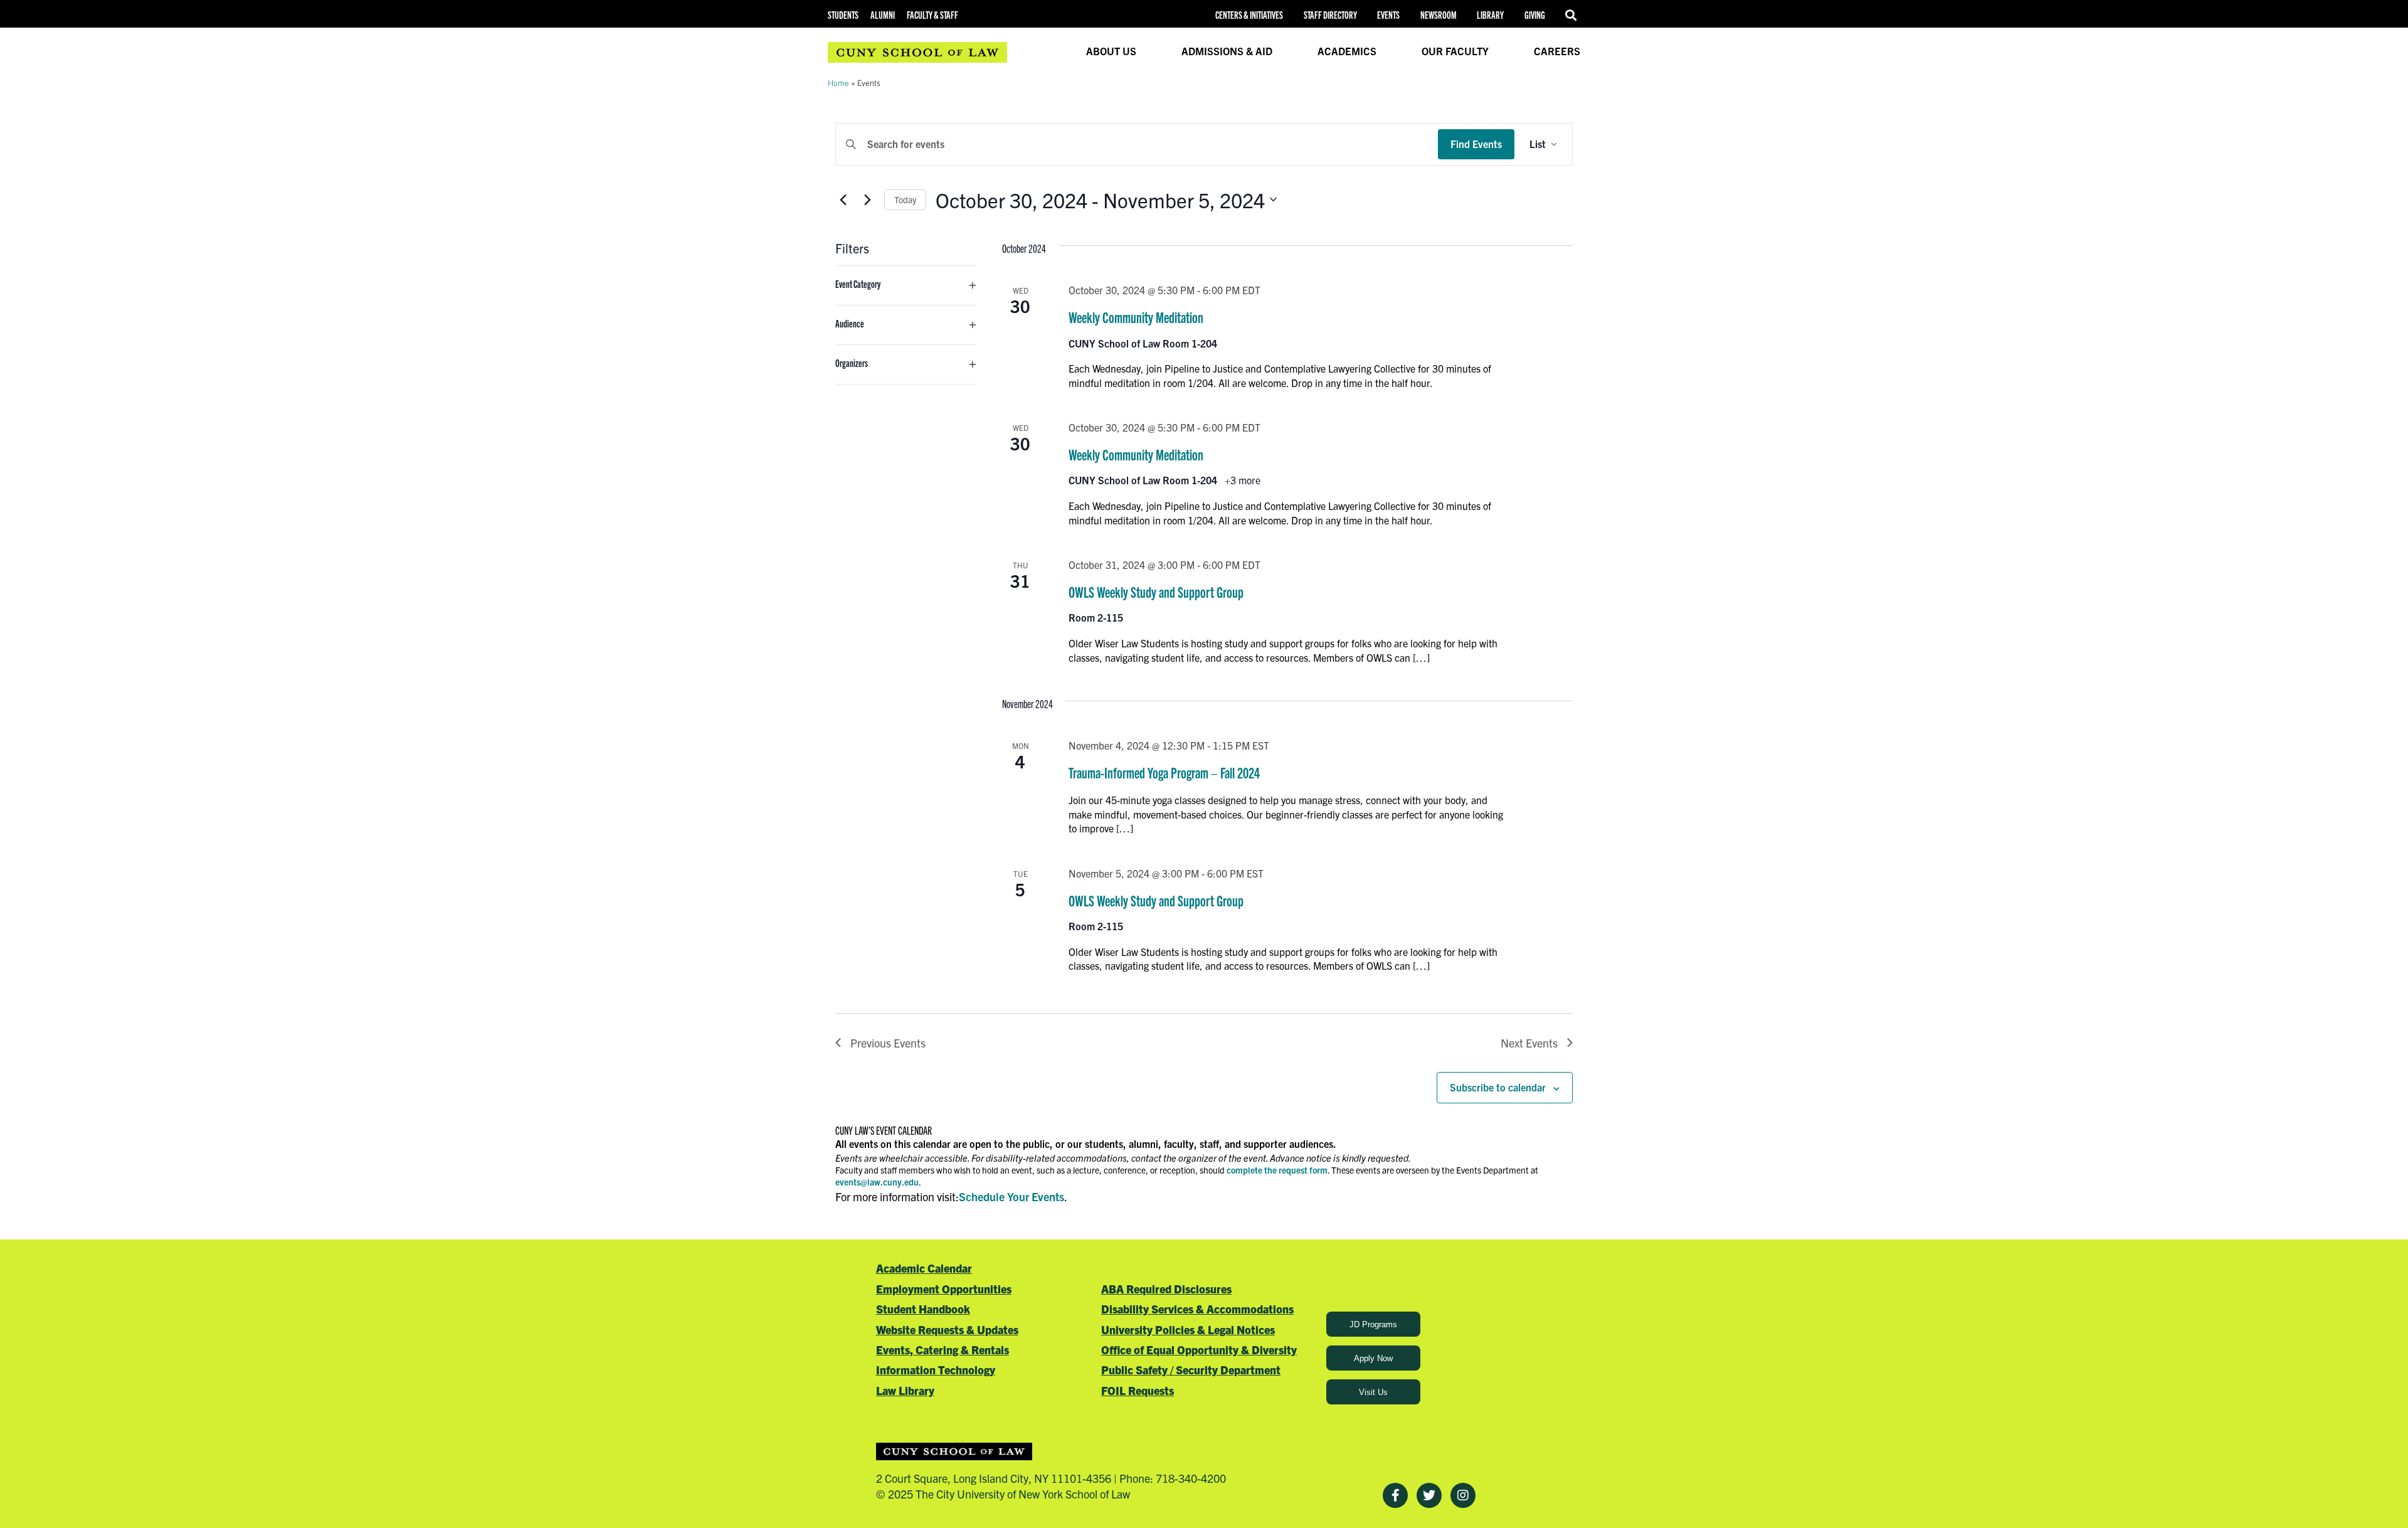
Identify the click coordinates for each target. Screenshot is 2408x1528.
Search (1573, 15)
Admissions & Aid (1227, 51)
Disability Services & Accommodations (1197, 1309)
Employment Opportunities (944, 1289)
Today (905, 199)
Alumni (883, 15)
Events (1388, 15)
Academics (1347, 51)
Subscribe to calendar (1498, 1087)
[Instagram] (1463, 1495)
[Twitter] (1429, 1495)
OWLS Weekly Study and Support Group (1156, 592)
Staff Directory (1330, 15)
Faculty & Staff (932, 15)
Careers (1557, 51)
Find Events (1476, 144)
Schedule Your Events (1011, 1196)
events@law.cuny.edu (877, 1182)
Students (843, 15)
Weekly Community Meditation (1136, 317)
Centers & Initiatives (1249, 15)
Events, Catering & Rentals (943, 1350)
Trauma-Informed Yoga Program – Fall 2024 (1164, 772)
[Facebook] (1395, 1495)
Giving (1535, 15)
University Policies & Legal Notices (1188, 1329)
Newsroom (1439, 15)
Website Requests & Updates (947, 1329)
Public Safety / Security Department (1191, 1370)
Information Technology (936, 1370)
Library (1490, 15)
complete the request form (1277, 1170)
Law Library (905, 1390)
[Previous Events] (843, 199)
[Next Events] (867, 199)
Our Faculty (1455, 51)
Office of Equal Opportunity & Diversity (1199, 1350)
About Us (1111, 51)
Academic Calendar (924, 1268)
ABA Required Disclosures (1166, 1289)
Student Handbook (923, 1309)
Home (838, 82)
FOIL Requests (1138, 1390)
